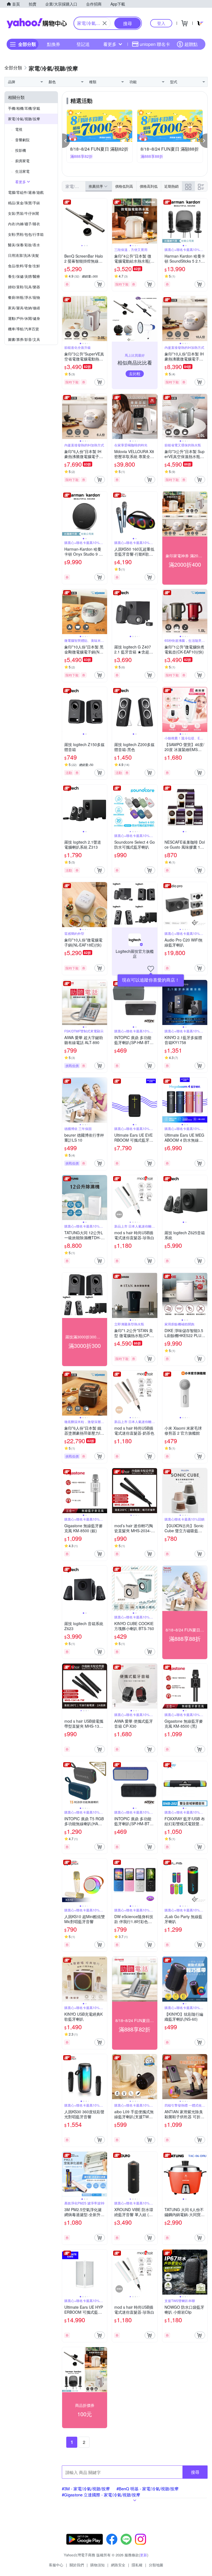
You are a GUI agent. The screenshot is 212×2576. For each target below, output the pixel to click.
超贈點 (191, 44)
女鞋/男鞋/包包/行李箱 (26, 234)
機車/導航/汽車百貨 (23, 329)
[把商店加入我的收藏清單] (151, 969)
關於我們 (77, 2565)
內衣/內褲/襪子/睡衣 (24, 224)
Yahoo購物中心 (37, 23)
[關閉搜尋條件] (105, 23)
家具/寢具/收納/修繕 (24, 308)
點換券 (54, 44)
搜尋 (195, 2472)
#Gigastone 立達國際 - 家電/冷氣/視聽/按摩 (101, 2495)
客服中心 (56, 2565)
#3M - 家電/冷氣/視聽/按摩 (86, 2489)
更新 (144, 2555)
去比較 (135, 373)
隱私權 (137, 2565)
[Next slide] (104, 221)
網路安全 (118, 2565)
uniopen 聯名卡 (155, 44)
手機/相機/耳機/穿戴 (24, 108)
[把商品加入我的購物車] (100, 284)
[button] (66, 141)
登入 (161, 23)
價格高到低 (149, 186)
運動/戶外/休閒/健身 (24, 318)
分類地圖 (156, 2565)
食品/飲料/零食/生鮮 (24, 266)
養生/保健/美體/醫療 (24, 276)
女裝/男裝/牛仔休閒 (23, 213)
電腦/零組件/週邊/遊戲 (26, 192)
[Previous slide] (66, 221)
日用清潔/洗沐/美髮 (23, 255)
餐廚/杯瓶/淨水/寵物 (24, 297)
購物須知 (97, 2565)
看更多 (110, 44)
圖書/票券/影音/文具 (24, 339)
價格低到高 (124, 186)
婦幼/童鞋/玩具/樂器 (24, 287)
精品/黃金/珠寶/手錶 (24, 203)
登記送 (83, 44)
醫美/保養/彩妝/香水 (24, 245)
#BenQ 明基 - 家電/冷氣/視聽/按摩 (148, 2489)
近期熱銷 (171, 186)
